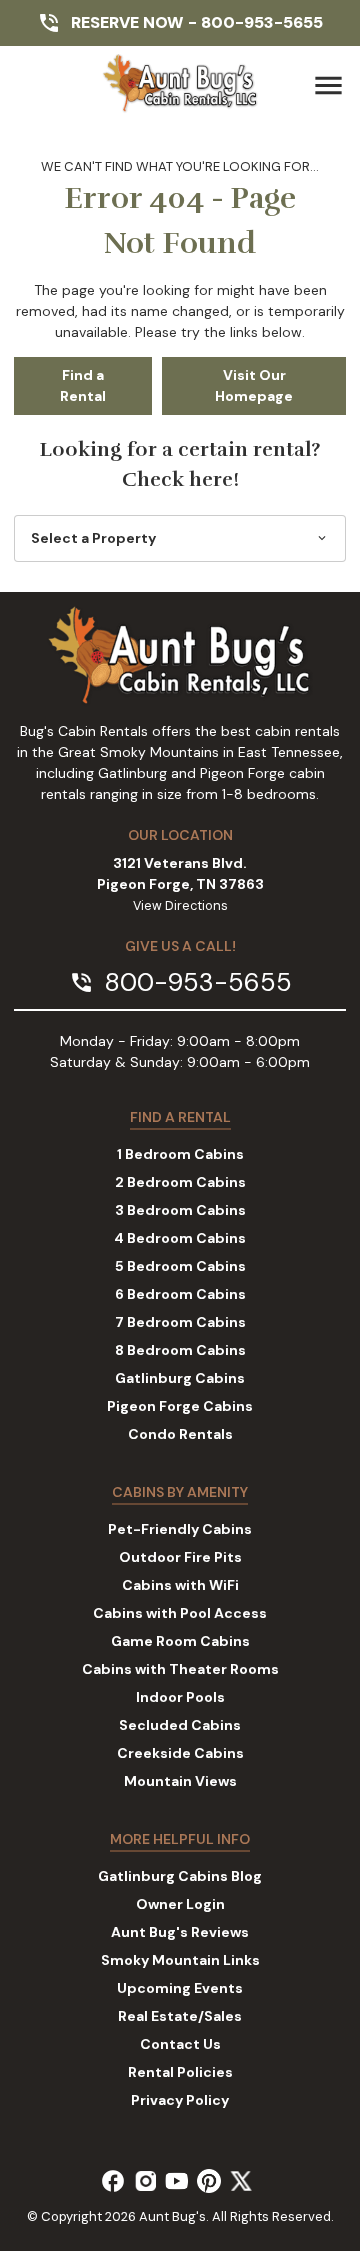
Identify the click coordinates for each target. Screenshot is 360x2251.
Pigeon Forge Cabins (180, 1406)
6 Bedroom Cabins (180, 1294)
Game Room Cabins (180, 1641)
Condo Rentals (180, 1434)
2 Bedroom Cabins (180, 1182)
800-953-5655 (262, 22)
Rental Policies (180, 2072)
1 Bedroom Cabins (180, 1154)
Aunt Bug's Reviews (180, 1932)
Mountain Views (180, 1781)
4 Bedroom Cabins (180, 1238)
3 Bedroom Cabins (180, 1210)
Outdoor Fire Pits (180, 1557)
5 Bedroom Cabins (180, 1266)
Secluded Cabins (180, 1725)
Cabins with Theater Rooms (180, 1669)
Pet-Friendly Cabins (180, 1529)
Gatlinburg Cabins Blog (180, 1876)
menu (328, 85)
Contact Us (180, 2044)
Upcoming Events (180, 1988)
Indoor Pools (180, 1697)
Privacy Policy (180, 2100)
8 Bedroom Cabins (180, 1350)
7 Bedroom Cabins (180, 1322)
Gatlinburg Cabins (180, 1378)
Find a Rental (83, 385)
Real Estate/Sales (180, 2016)
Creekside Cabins (180, 1753)
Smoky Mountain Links (180, 1960)
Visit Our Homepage (254, 385)
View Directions (180, 906)
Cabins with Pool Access (180, 1613)
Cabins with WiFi (180, 1585)
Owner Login (180, 1904)
